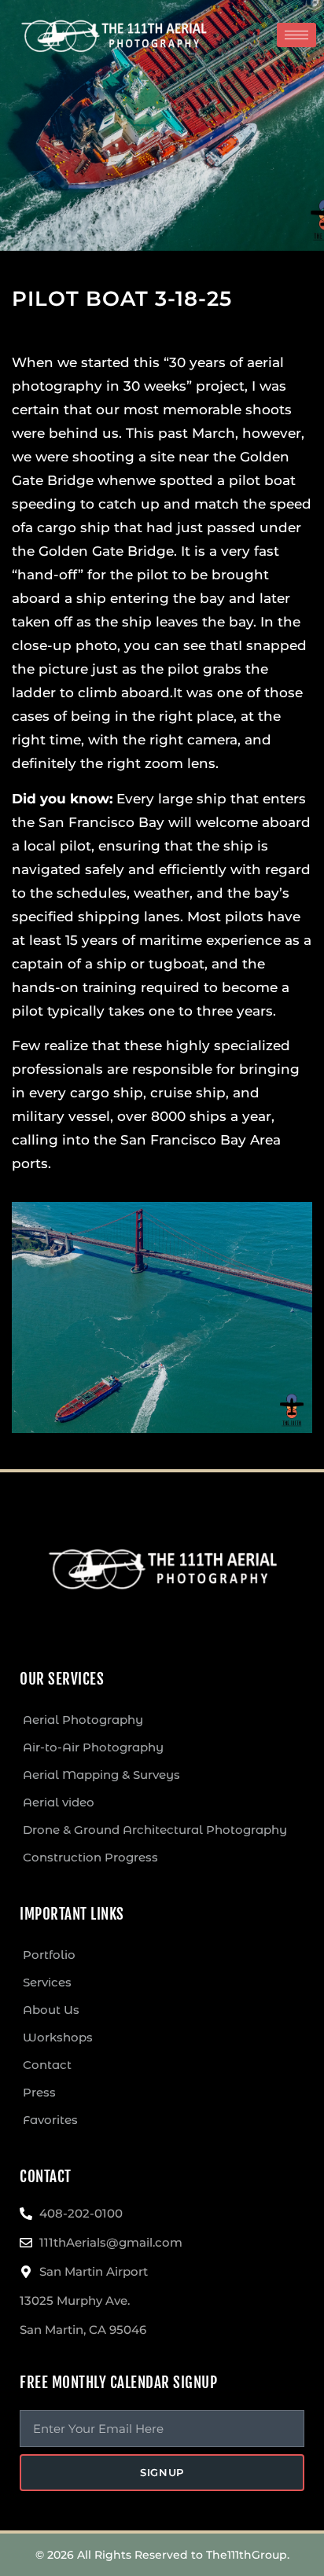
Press (39, 2092)
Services (47, 1982)
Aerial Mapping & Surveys (101, 1775)
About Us (51, 2010)
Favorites (50, 2120)
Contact (47, 2065)
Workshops (58, 2037)
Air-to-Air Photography (93, 1747)
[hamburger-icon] (296, 35)
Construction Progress (90, 1857)
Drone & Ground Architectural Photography (155, 1830)
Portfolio (49, 1955)
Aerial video (59, 1802)
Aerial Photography (83, 1720)
